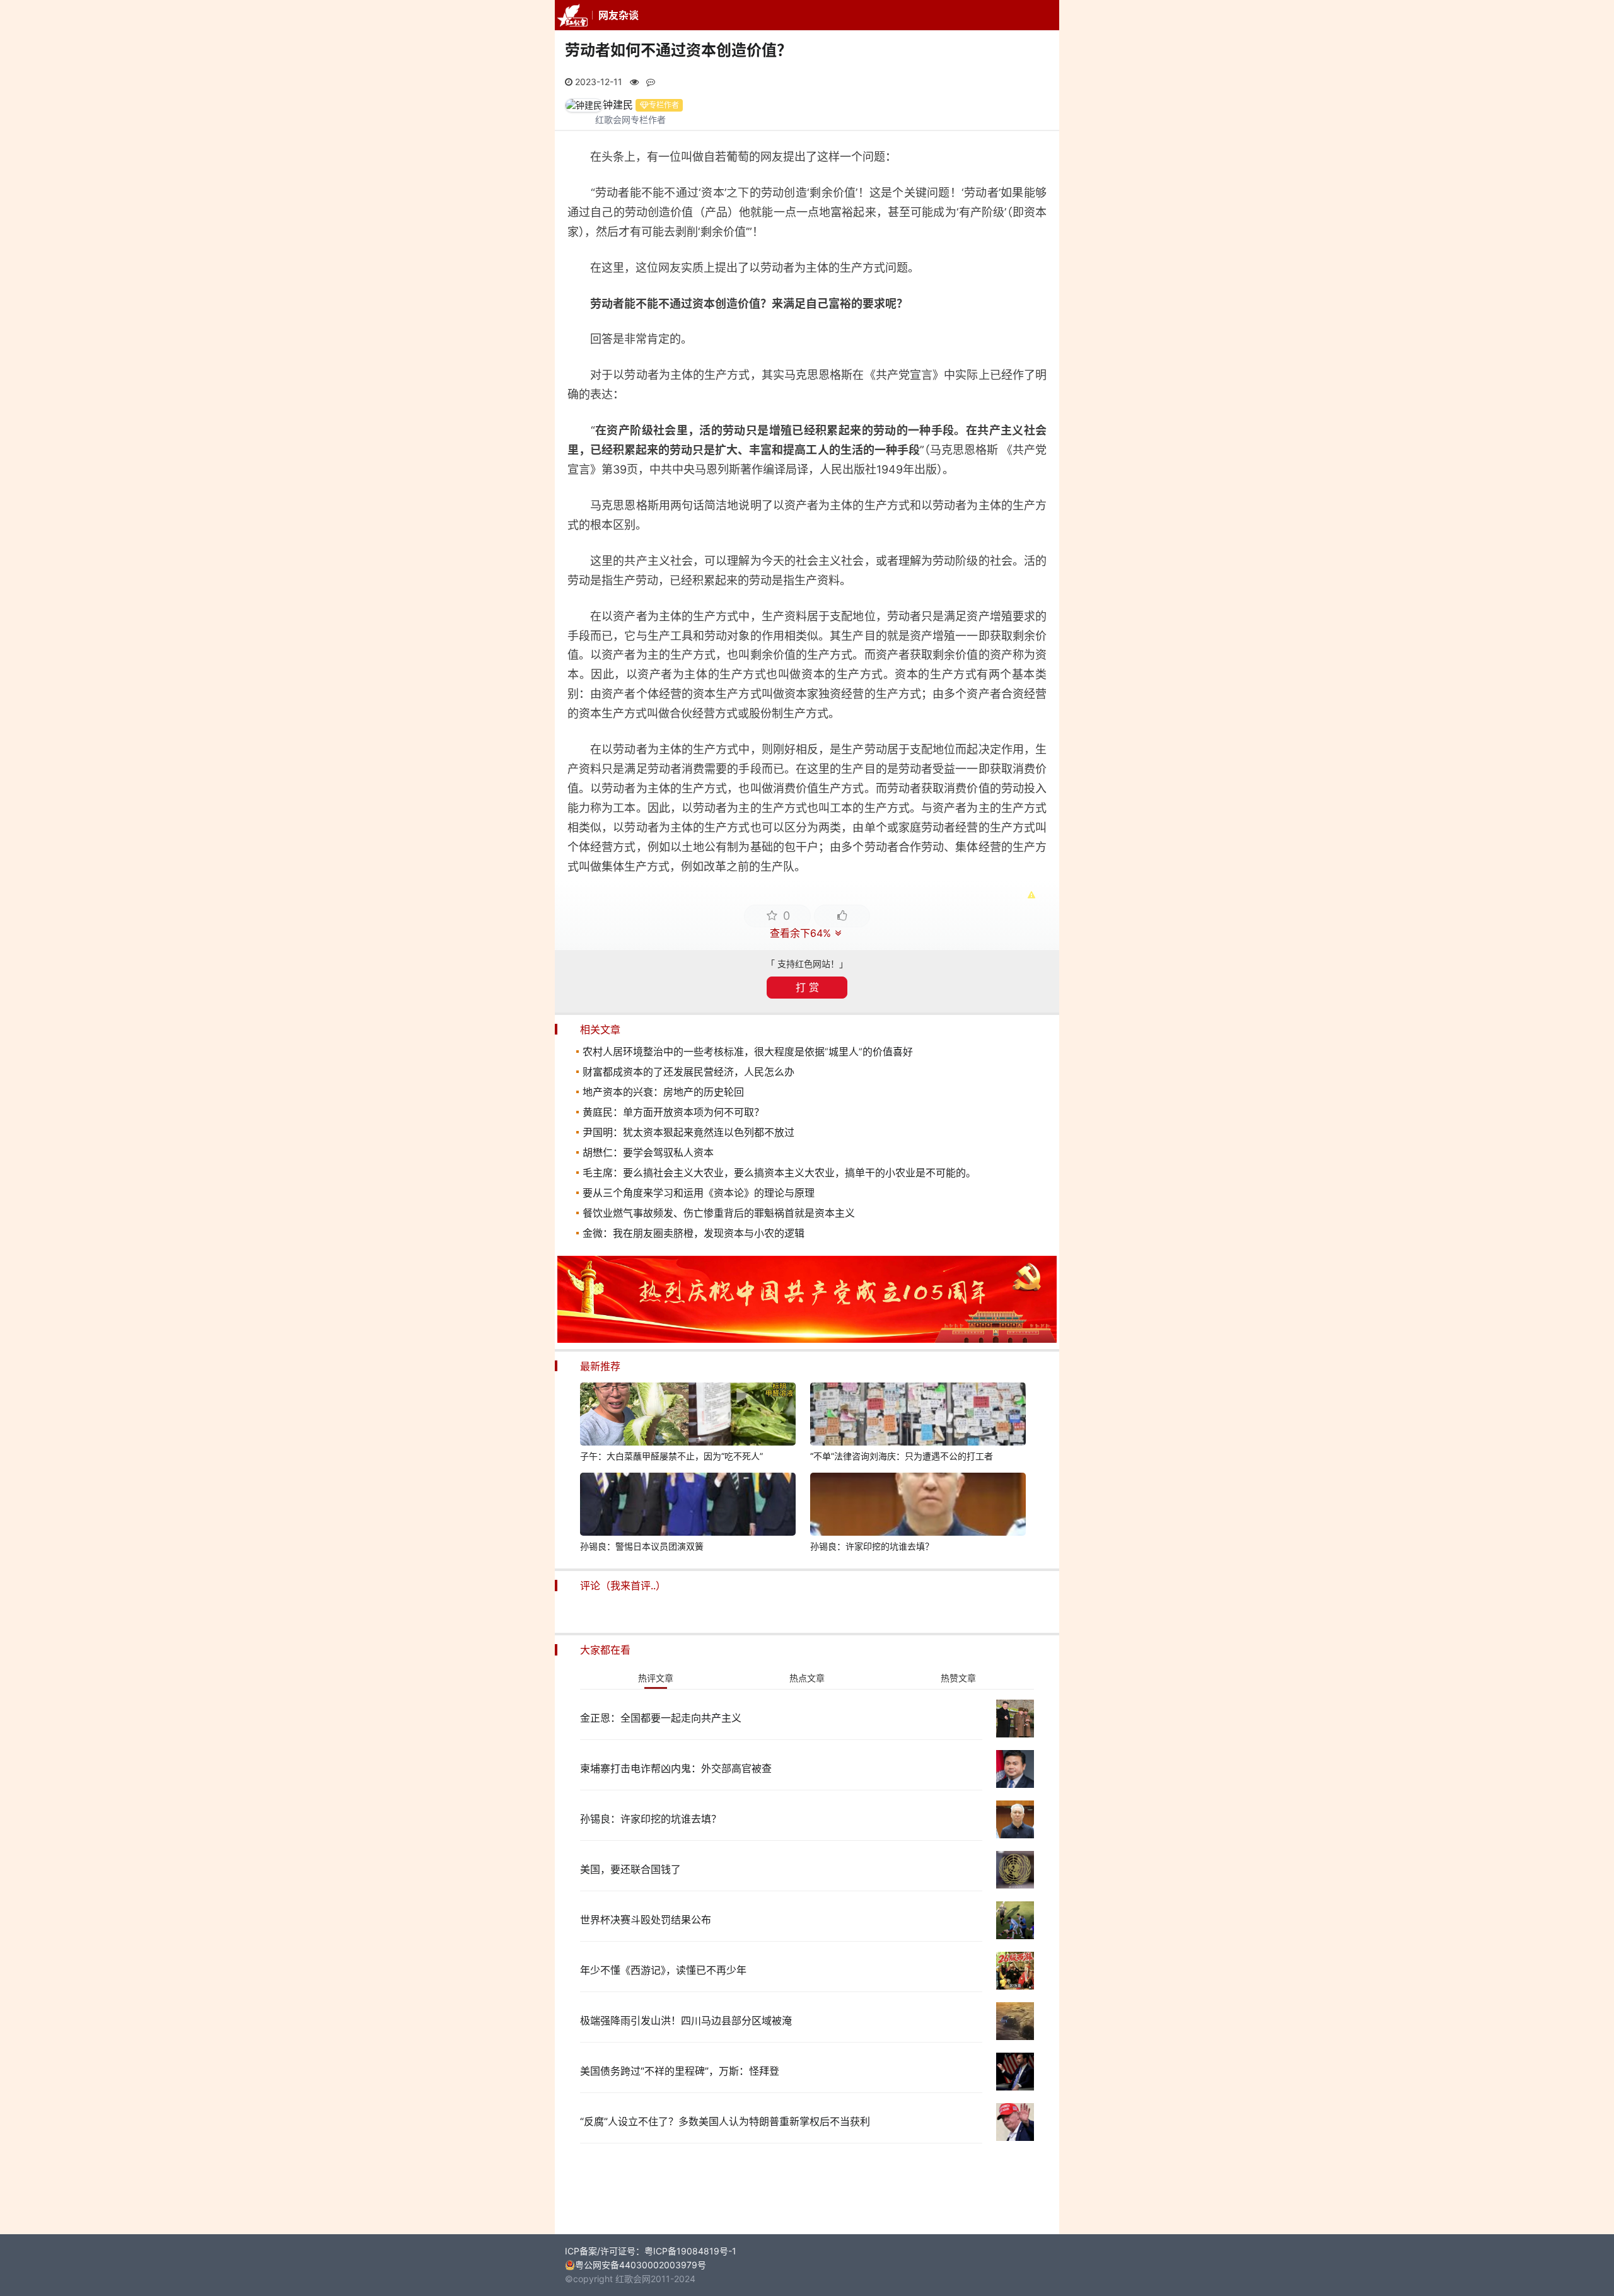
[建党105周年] (807, 1339)
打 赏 (807, 987)
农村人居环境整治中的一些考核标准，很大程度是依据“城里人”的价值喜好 (748, 1052)
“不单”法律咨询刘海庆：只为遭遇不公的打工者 (902, 1456)
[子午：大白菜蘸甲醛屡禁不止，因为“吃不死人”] (688, 1416)
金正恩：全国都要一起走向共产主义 (661, 1718)
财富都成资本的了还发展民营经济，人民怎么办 (688, 1072)
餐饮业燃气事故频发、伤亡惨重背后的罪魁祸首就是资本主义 (719, 1213)
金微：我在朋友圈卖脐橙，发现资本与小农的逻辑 (694, 1233)
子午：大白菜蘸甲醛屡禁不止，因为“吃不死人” (671, 1456)
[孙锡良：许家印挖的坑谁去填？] (918, 1506)
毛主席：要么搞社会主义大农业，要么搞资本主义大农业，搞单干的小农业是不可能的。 (779, 1173)
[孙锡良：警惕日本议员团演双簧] (688, 1506)
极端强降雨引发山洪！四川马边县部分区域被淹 (686, 2021)
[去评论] (1560, 1563)
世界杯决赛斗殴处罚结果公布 (646, 1920)
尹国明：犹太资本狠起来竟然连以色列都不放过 (688, 1132)
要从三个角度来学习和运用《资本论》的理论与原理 (699, 1193)
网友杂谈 (618, 15)
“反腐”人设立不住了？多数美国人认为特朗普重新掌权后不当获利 (725, 2121)
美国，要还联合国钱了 (630, 1869)
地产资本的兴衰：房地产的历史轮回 (663, 1092)
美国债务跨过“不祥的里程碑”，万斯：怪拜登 (680, 2071)
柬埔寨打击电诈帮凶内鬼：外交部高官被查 (676, 1768)
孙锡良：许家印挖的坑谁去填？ (872, 1546)
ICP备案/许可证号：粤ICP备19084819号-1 (651, 2251)
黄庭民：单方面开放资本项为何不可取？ (673, 1112)
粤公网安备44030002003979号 (641, 2265)
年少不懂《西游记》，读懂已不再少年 (663, 1970)
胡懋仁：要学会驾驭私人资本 (648, 1152)
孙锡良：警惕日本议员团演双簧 (642, 1546)
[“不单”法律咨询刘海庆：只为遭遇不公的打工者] (918, 1416)
